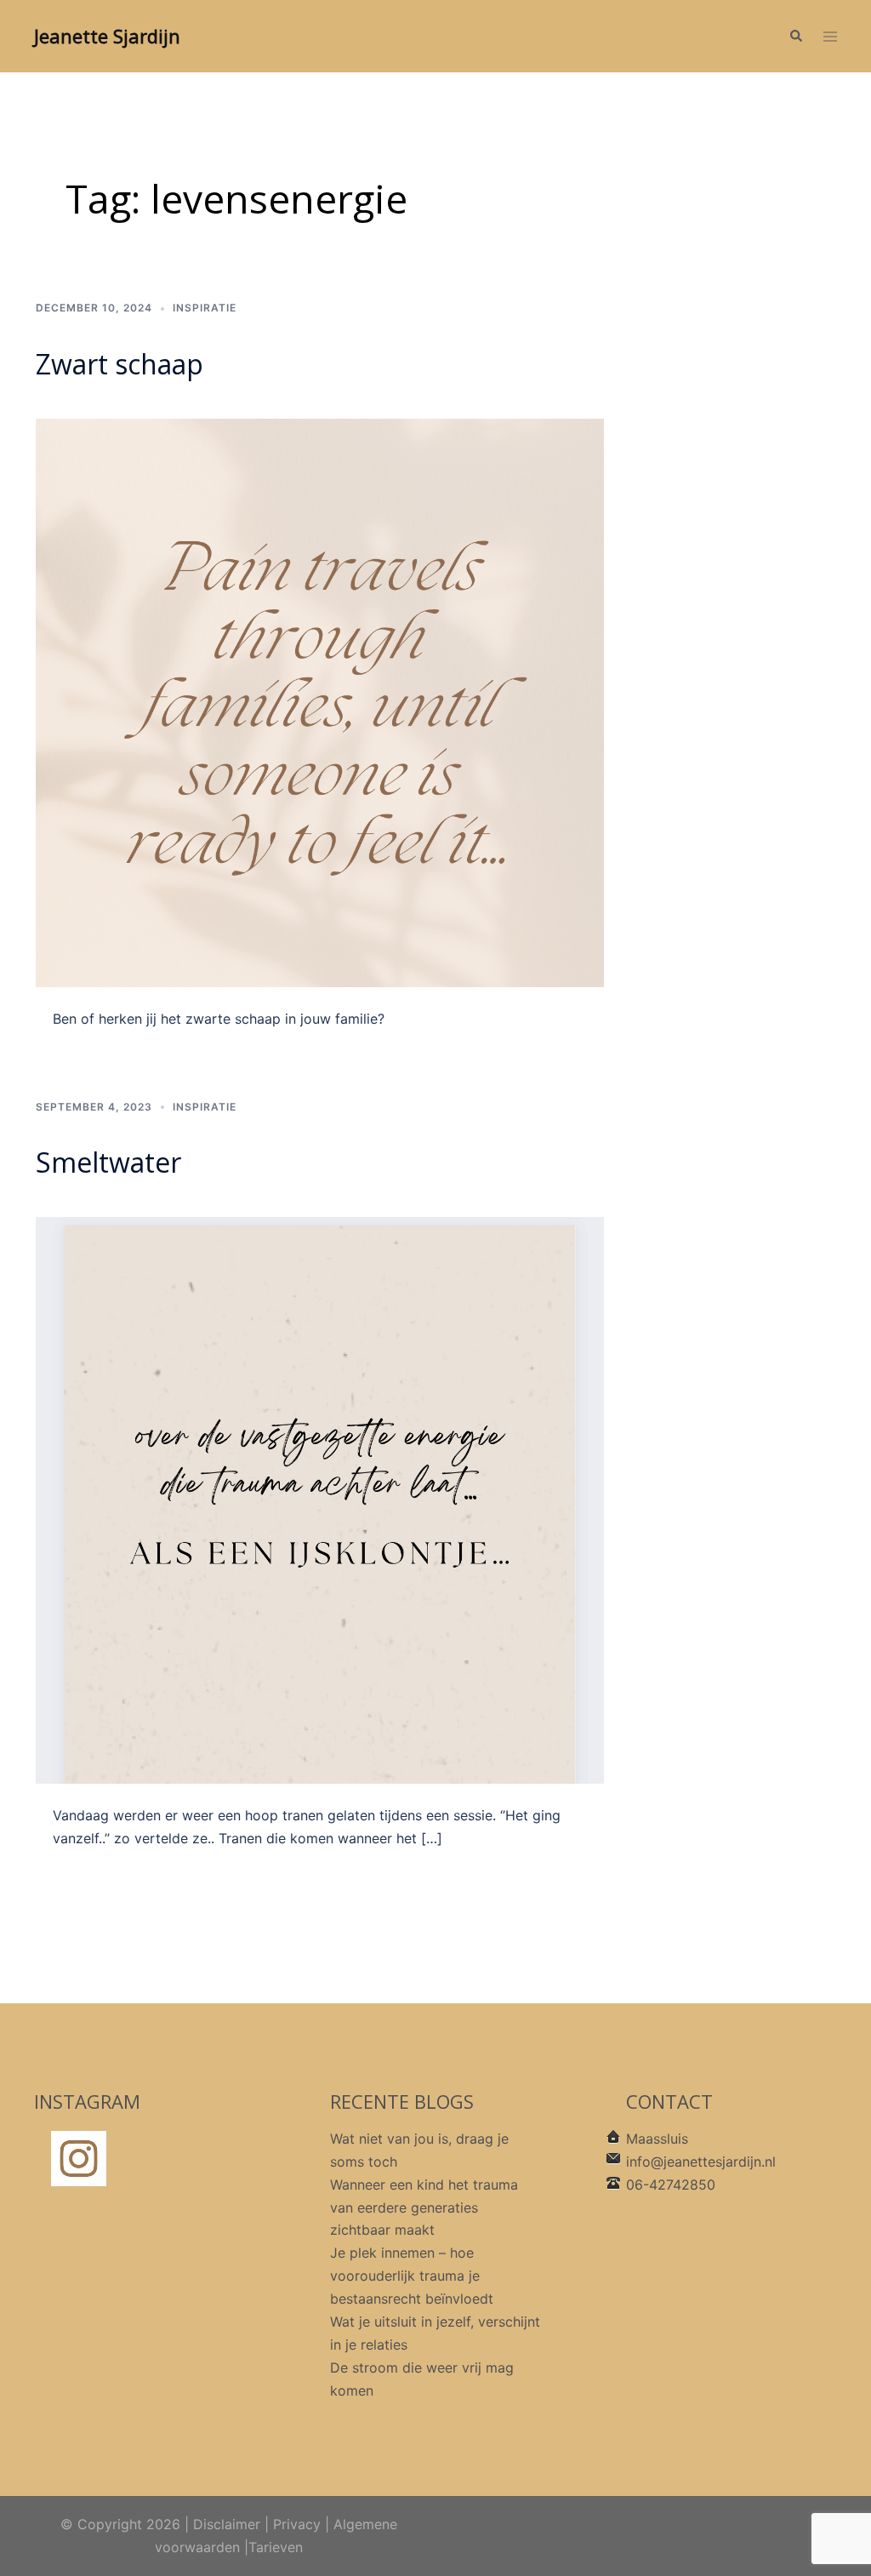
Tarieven (276, 2547)
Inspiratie (205, 308)
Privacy (297, 2524)
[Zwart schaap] (320, 701)
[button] (795, 37)
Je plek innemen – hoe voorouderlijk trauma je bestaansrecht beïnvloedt (412, 2276)
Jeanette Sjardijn (107, 36)
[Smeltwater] (320, 1499)
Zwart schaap (120, 364)
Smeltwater (108, 1162)
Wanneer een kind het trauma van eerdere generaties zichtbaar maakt (424, 2208)
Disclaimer (227, 2524)
